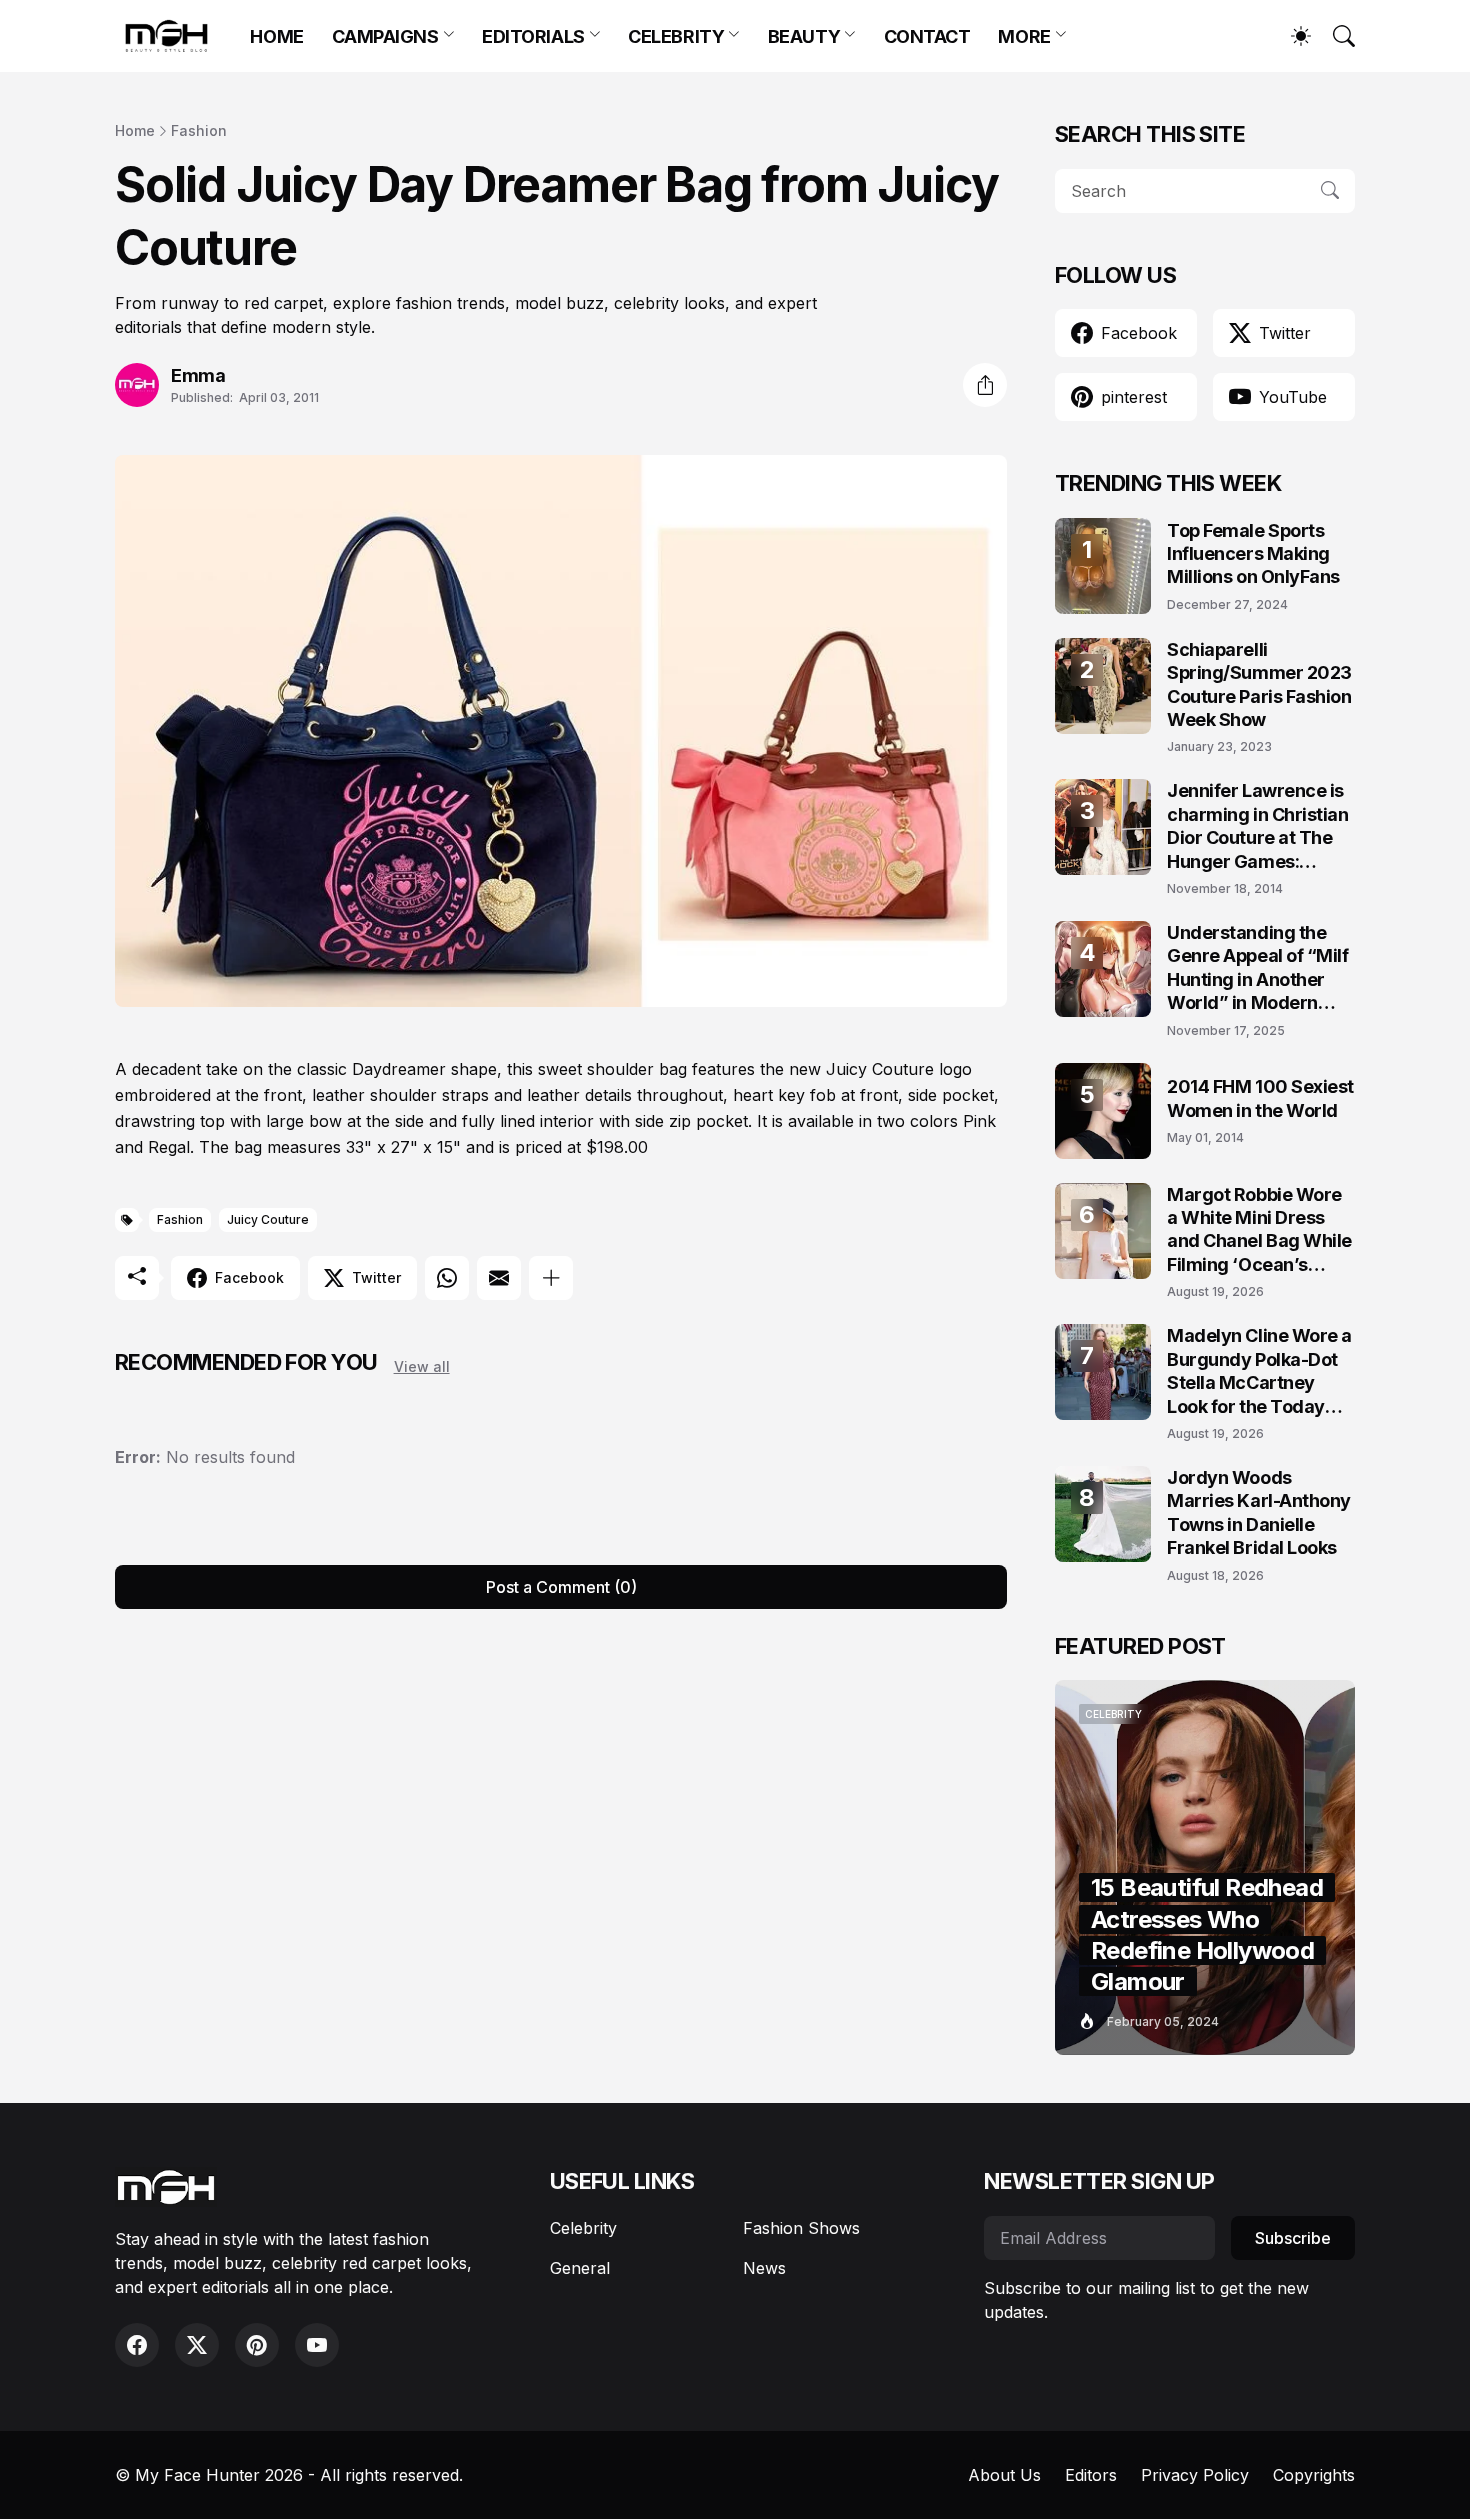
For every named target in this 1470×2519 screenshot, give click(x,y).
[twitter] (197, 2345)
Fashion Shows (801, 2228)
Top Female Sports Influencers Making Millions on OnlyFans (1253, 554)
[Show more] (551, 1278)
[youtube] (317, 2345)
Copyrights (1314, 2475)
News (764, 2268)
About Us (1004, 2475)
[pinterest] (257, 2345)
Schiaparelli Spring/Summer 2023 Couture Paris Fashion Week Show (1259, 684)
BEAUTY (804, 36)
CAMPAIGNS (385, 36)
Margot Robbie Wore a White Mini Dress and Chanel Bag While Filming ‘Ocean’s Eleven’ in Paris (1259, 1230)
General (580, 2268)
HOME (276, 36)
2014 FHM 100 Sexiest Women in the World (1260, 1098)
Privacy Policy (1195, 2475)
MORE (1024, 36)
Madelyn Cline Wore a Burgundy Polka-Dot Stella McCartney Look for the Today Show (1259, 1371)
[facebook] (137, 2345)
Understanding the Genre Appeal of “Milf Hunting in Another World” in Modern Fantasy (1258, 968)
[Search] (1335, 36)
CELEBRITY (676, 36)
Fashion (199, 130)
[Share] (985, 385)
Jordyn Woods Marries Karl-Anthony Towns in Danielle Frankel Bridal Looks (1259, 1512)
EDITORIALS (533, 36)
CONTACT (927, 36)
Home (135, 130)
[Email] (499, 1278)
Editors (1091, 2475)
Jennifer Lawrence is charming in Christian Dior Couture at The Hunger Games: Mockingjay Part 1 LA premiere (1258, 826)
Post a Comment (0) (561, 1587)
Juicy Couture (268, 1219)
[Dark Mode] (1291, 36)
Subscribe (1293, 2238)
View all (422, 1366)
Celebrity (583, 2228)
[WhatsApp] (447, 1278)
